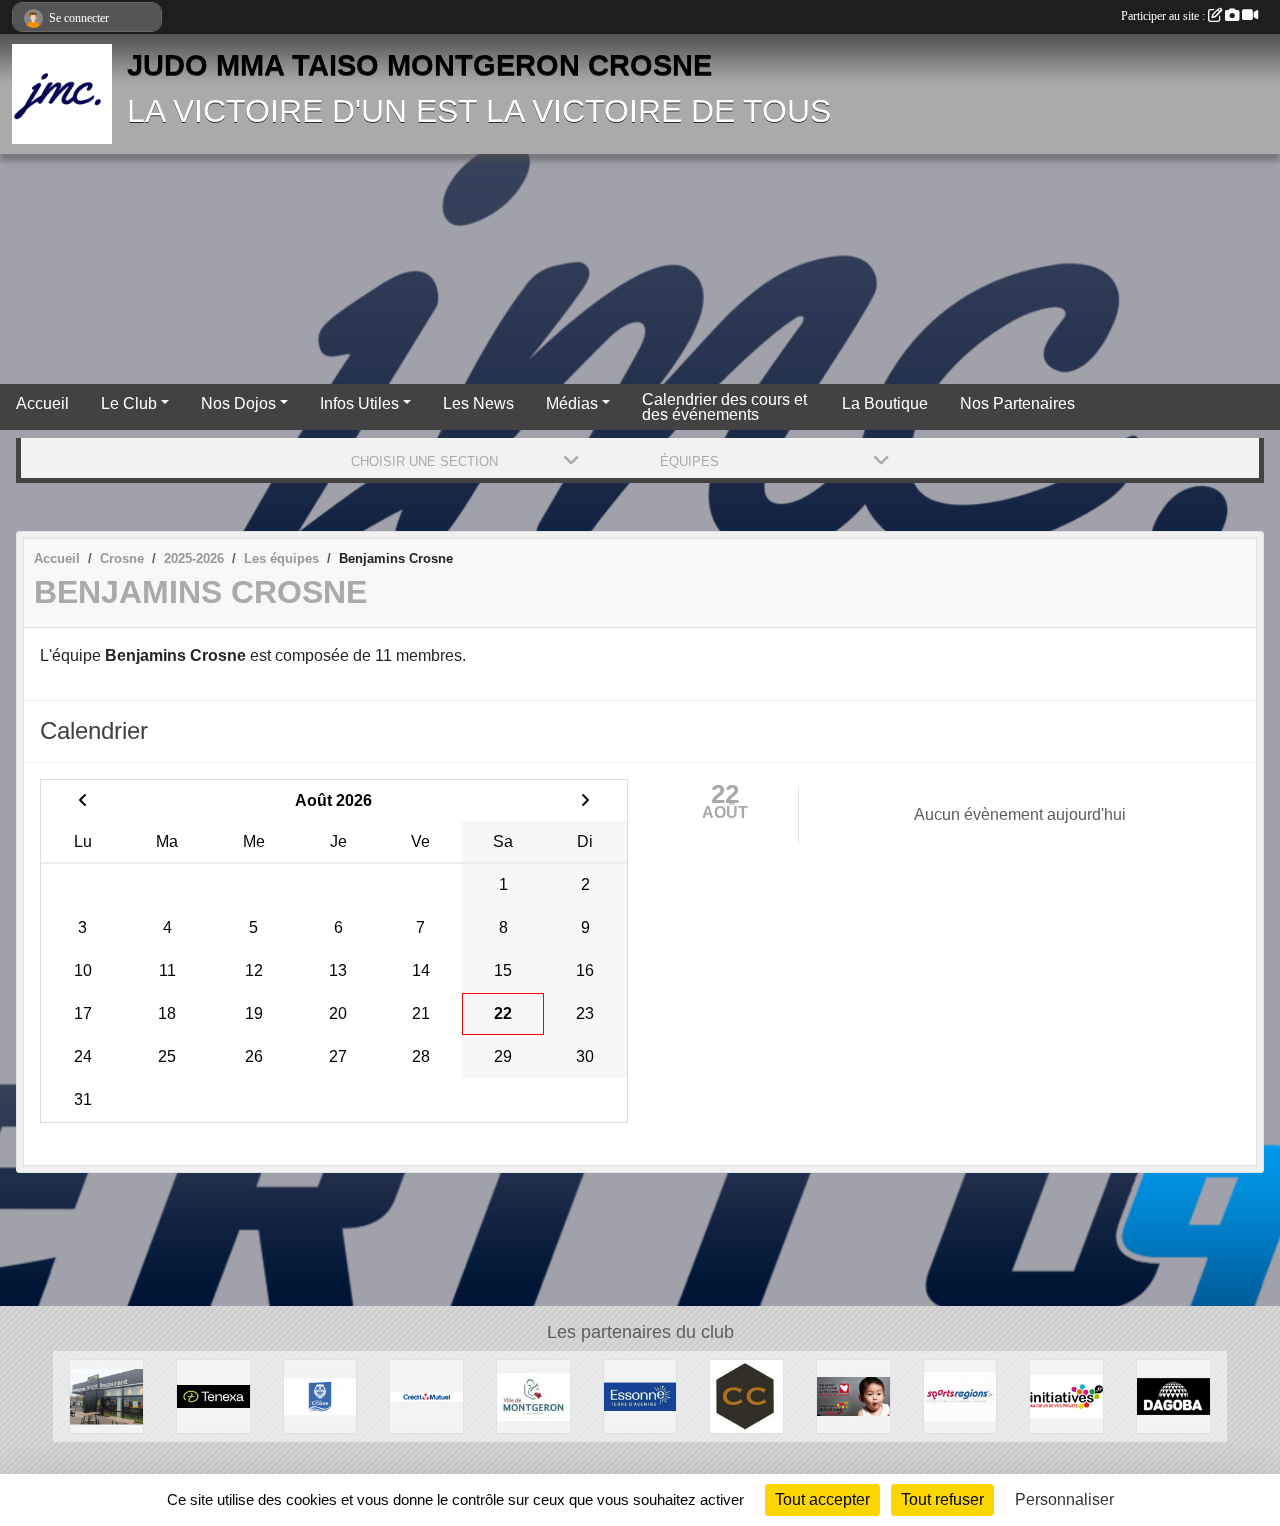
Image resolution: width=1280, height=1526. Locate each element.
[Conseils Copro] (746, 1395)
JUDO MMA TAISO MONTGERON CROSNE (419, 65)
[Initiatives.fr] (1066, 1395)
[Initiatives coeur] (853, 1395)
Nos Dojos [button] (238, 403)
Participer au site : (1164, 16)
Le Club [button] (129, 403)
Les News (478, 403)
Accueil (42, 403)
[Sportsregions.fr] (960, 1395)
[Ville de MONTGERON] (533, 1395)
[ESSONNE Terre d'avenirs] (640, 1395)
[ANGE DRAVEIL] (106, 1395)
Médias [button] (572, 403)
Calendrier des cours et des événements (724, 407)
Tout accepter (822, 1499)
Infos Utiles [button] (359, 403)
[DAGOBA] (1173, 1395)
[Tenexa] (213, 1395)
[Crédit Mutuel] (426, 1395)
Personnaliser (1064, 1499)
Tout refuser (942, 1499)
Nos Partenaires (1017, 403)
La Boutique (885, 403)
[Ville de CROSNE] (320, 1395)
